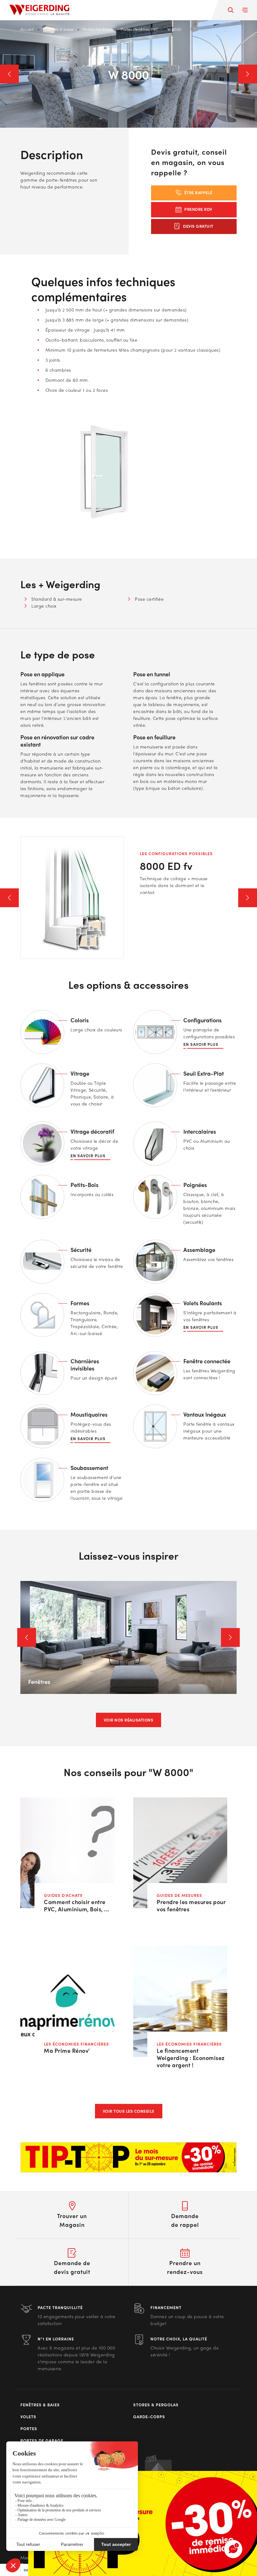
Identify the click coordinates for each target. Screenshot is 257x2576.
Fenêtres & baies (58, 29)
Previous (9, 74)
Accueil (27, 29)
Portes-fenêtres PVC (139, 29)
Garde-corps (149, 2417)
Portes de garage (42, 2440)
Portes (29, 2429)
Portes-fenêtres (97, 29)
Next (248, 74)
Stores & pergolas (156, 2405)
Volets (28, 2417)
